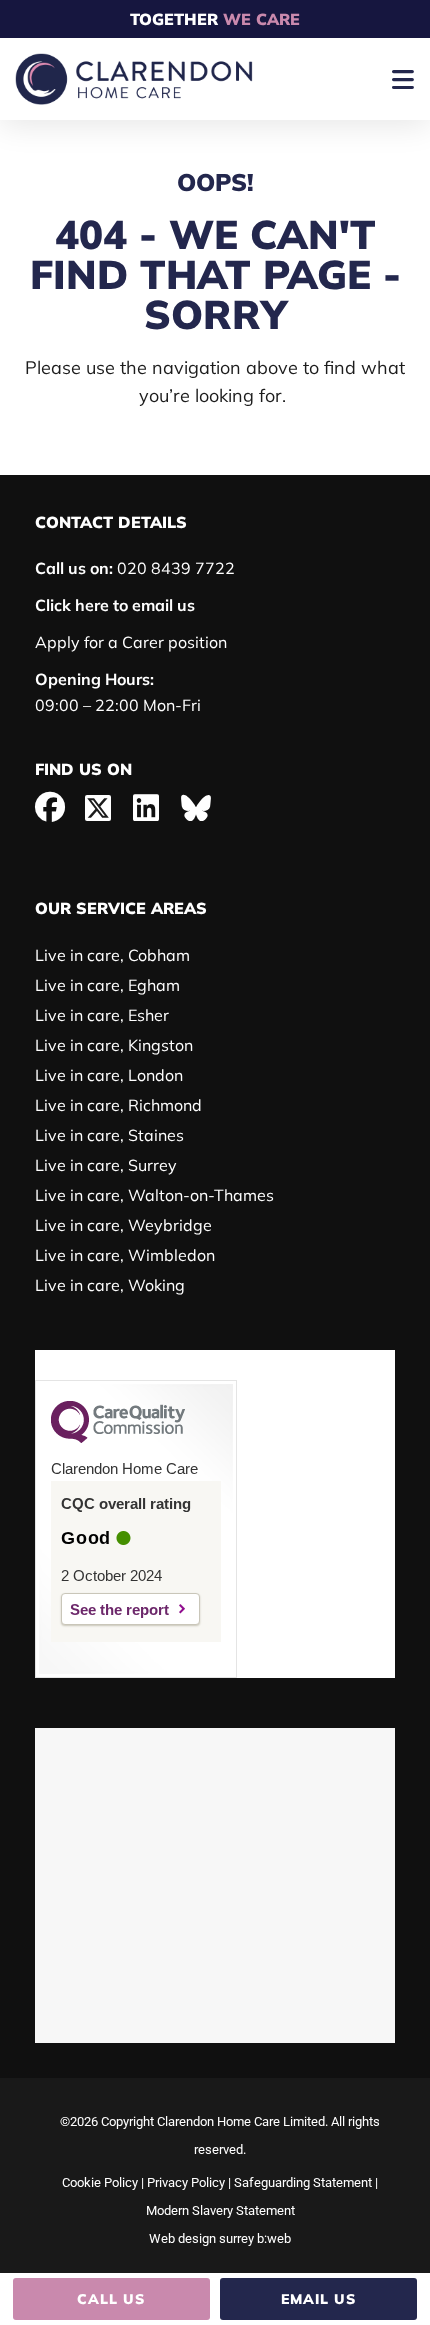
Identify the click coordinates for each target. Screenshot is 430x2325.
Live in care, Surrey (106, 1165)
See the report (119, 1609)
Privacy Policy (186, 2182)
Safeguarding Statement (303, 2182)
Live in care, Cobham (112, 955)
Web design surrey (201, 2238)
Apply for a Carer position (131, 642)
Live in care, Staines (109, 1135)
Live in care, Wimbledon (125, 1255)
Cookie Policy (100, 2182)
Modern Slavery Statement (220, 2210)
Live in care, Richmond (118, 1105)
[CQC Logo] (118, 1438)
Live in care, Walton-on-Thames (154, 1195)
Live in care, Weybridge (123, 1225)
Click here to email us (115, 605)
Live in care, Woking (110, 1285)
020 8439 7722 (135, 568)
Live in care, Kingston (114, 1045)
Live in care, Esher (102, 1015)
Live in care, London (109, 1075)
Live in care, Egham (107, 985)
